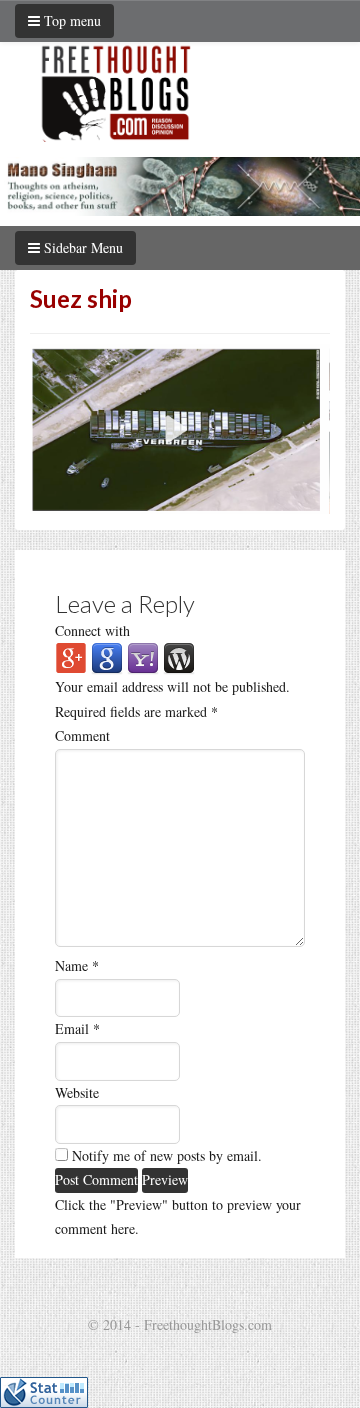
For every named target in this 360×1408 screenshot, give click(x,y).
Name (77, 965)
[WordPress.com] (179, 656)
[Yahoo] (143, 656)
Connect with (92, 630)
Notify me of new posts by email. (167, 1155)
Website (77, 1092)
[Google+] (71, 656)
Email (77, 1028)
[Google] (107, 656)
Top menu (70, 20)
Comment (82, 735)
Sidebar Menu (81, 247)
